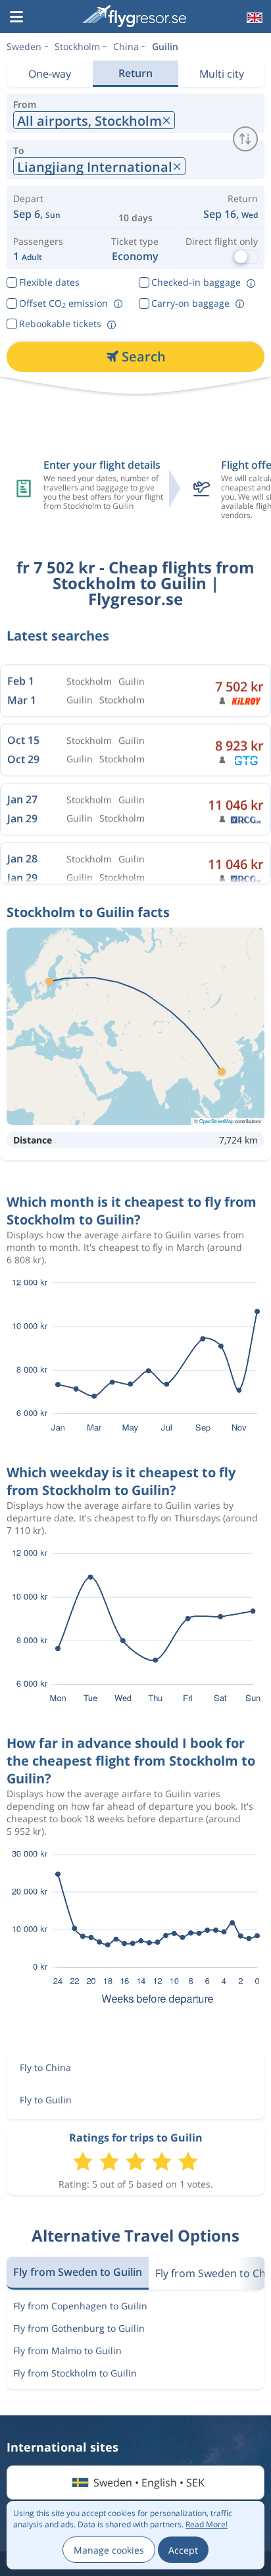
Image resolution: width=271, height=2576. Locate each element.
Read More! (207, 2524)
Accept (183, 2550)
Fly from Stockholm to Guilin (75, 2373)
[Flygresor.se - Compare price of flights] (134, 16)
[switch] (245, 139)
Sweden (24, 46)
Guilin (165, 46)
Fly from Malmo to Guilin (67, 2351)
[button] (16, 18)
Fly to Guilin (46, 2100)
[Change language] (253, 18)
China (126, 46)
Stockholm (77, 46)
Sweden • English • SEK (149, 2483)
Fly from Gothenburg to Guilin (79, 2328)
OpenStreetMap (216, 1121)
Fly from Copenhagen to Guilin (80, 2306)
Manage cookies (109, 2550)
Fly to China (45, 2067)
